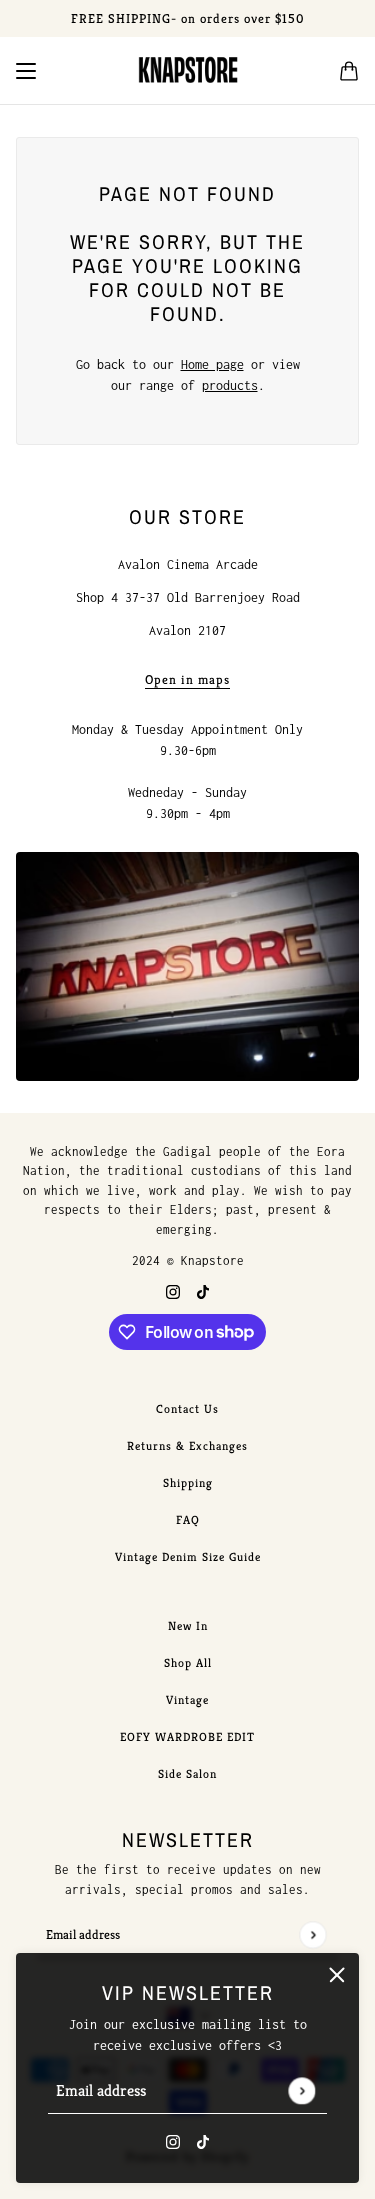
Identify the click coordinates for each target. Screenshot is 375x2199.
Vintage (187, 1699)
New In (188, 1625)
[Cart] (349, 71)
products (230, 385)
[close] (337, 1975)
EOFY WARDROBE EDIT (187, 1736)
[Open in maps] (187, 966)
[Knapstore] (188, 70)
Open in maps (187, 680)
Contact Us (187, 1408)
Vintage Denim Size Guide (188, 1556)
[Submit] (301, 2090)
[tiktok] (203, 2140)
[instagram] (173, 2140)
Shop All (188, 1662)
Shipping (188, 1482)
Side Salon (187, 1773)
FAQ (188, 1519)
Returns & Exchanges (187, 1445)
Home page (212, 364)
